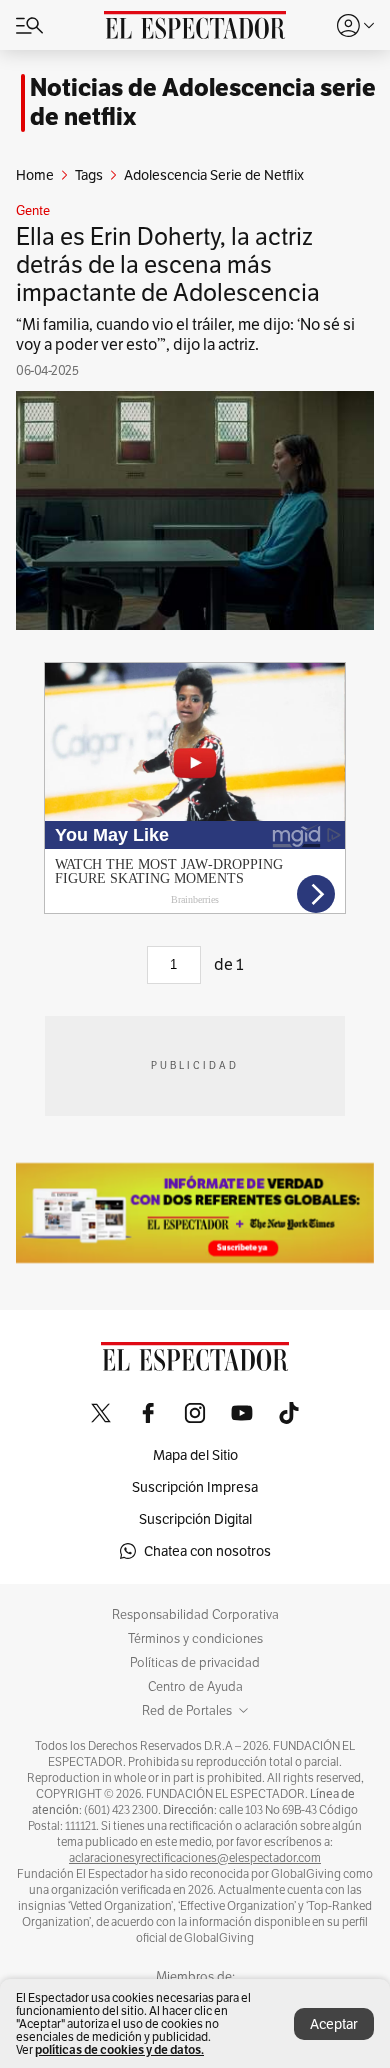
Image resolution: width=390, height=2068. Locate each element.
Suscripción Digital (195, 1519)
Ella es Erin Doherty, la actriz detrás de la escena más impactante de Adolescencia (168, 264)
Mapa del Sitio (195, 1455)
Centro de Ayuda (195, 1687)
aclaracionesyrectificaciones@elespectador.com (195, 1858)
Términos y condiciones (195, 1639)
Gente (33, 211)
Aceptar (334, 2024)
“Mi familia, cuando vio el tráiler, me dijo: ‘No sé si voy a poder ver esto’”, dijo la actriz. (185, 334)
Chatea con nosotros (207, 1551)
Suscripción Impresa (195, 1487)
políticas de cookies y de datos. (119, 2049)
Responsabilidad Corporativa (195, 1615)
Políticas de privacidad (195, 1663)
